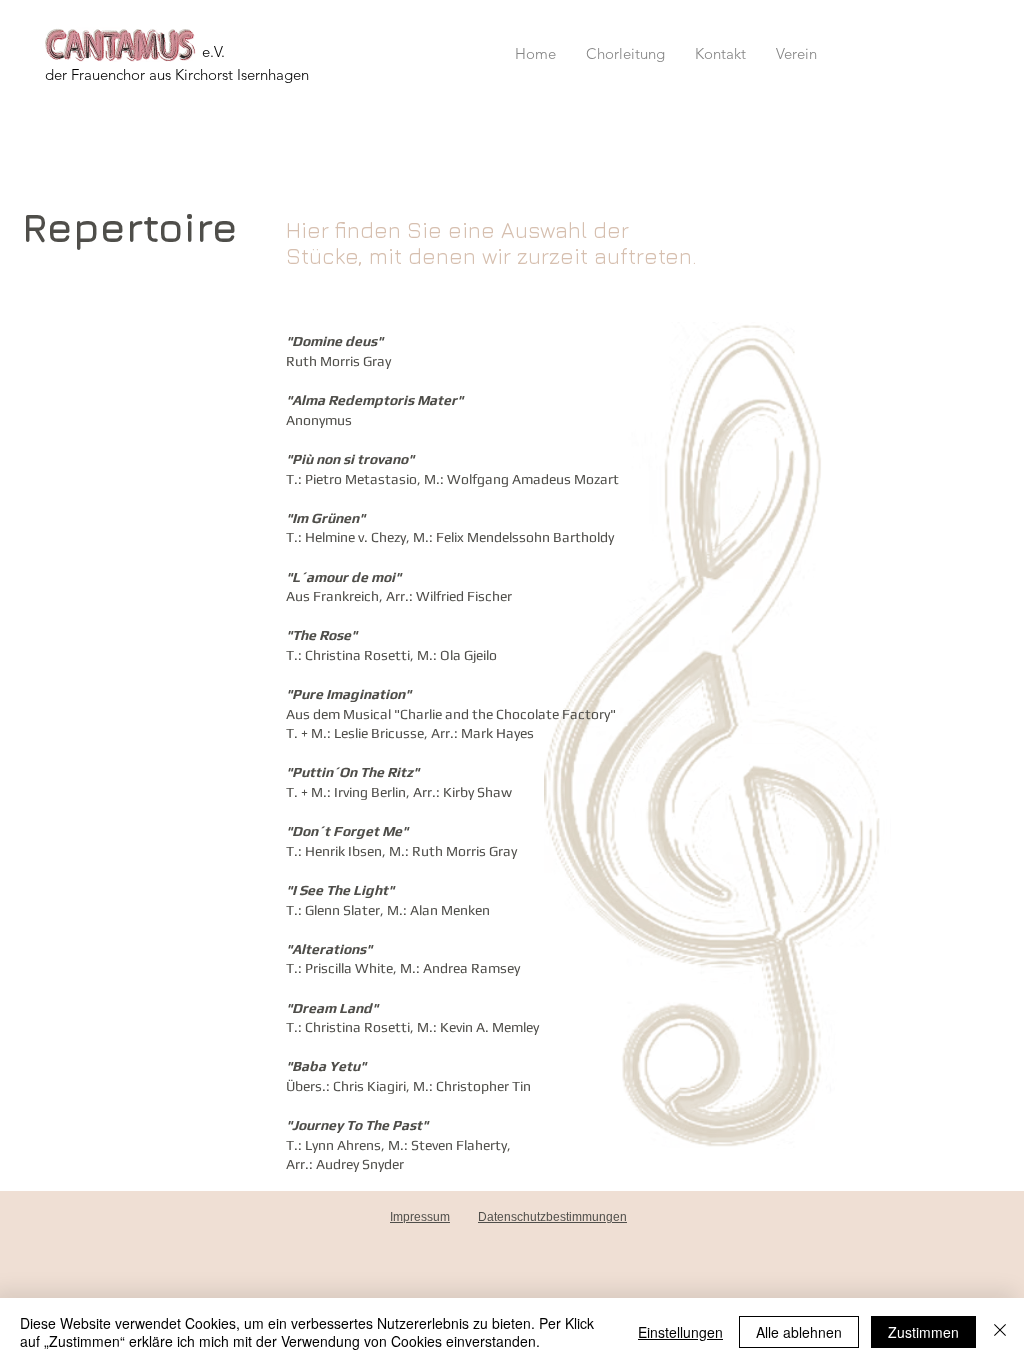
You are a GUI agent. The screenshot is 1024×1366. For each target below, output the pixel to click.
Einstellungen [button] (680, 1332)
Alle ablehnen (799, 1332)
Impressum (420, 1217)
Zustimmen (923, 1332)
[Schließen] (1000, 1332)
